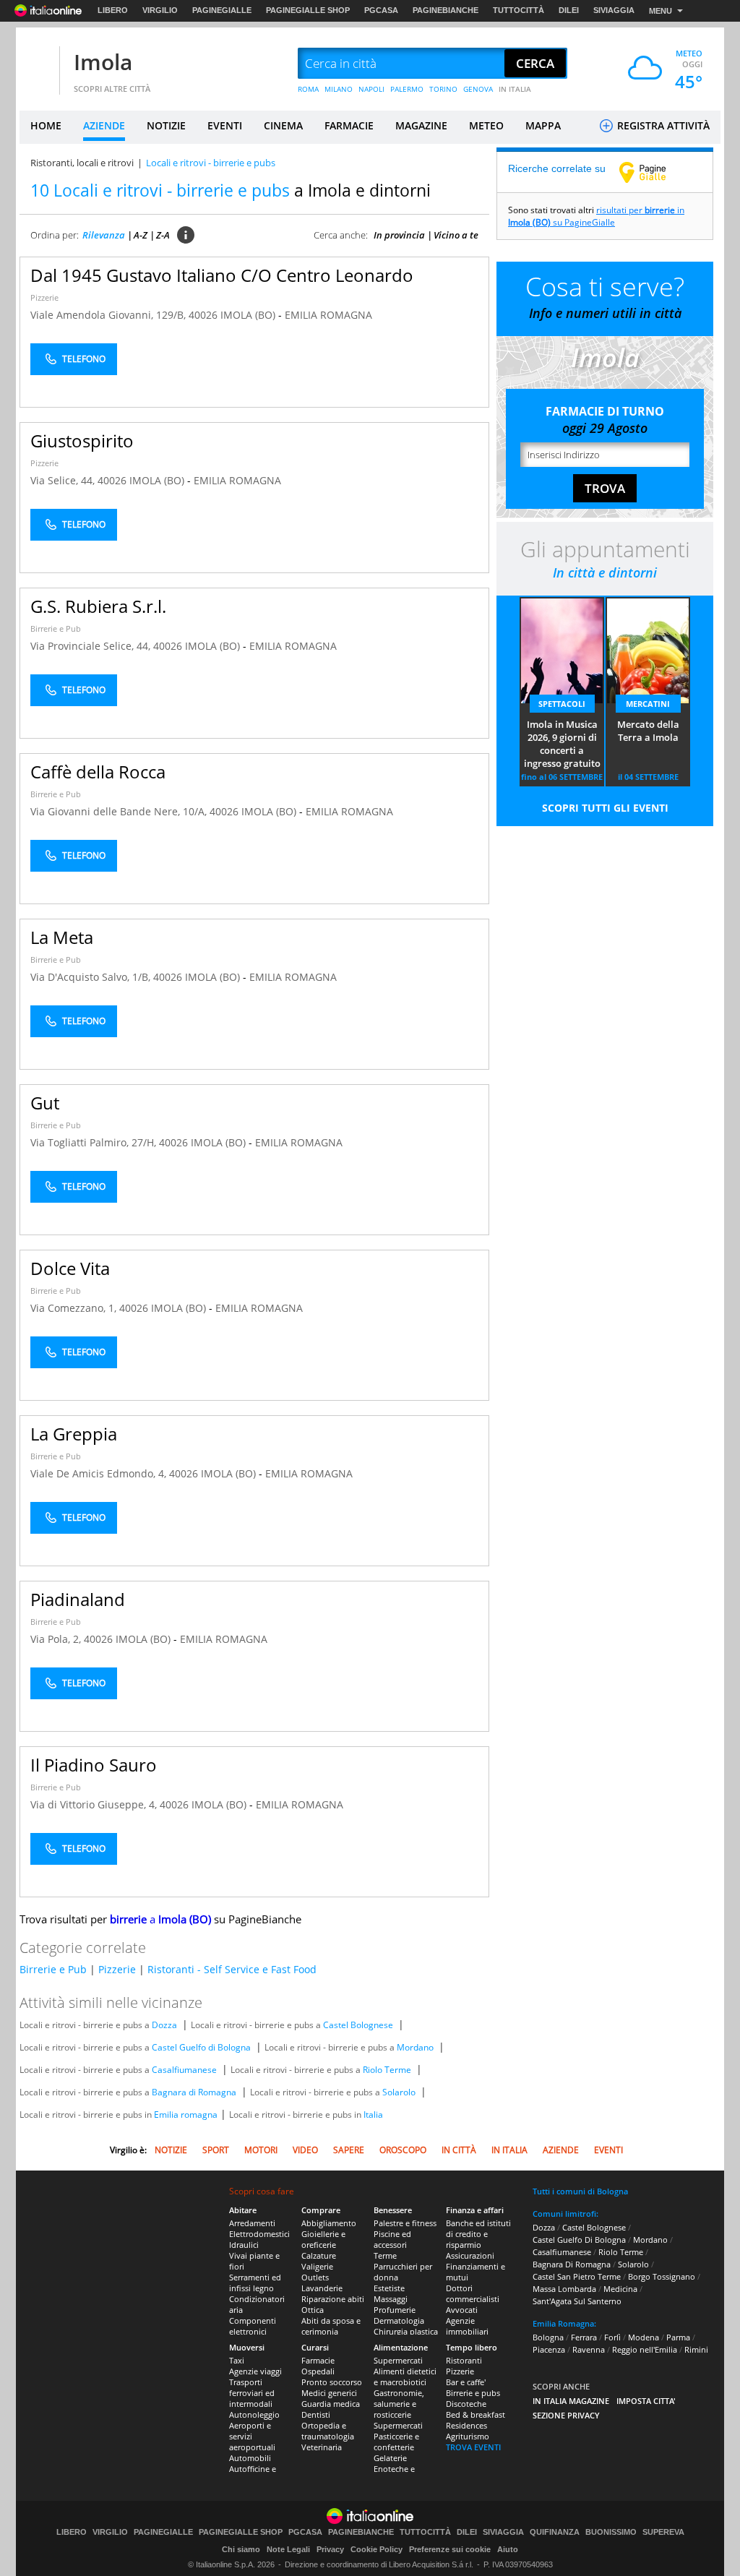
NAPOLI (371, 89)
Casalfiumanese (184, 2070)
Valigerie (317, 2266)
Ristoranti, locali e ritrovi (82, 163)
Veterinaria (322, 2447)
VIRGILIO (160, 10)
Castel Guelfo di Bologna (201, 2047)
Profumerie (395, 2310)
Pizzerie (44, 297)
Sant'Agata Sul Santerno (577, 2301)
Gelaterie (390, 2458)
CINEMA (283, 125)
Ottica (313, 2310)
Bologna (548, 2337)
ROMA (308, 89)
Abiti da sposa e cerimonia (331, 2326)
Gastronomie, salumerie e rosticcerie (399, 2404)
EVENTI (225, 125)
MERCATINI (648, 704)
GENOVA (478, 89)
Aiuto (508, 2549)
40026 (203, 315)
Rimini (696, 2349)
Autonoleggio (254, 2414)
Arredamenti (252, 2223)
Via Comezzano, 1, (75, 1308)
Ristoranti (464, 2360)
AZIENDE (104, 125)
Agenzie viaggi (255, 2371)
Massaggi (391, 2299)
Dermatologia (399, 2320)
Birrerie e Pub (56, 628)
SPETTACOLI (562, 704)
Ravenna (589, 2349)
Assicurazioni (470, 2255)
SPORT (216, 2150)
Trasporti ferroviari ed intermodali (252, 2393)
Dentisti (316, 2414)
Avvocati (462, 2310)
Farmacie (318, 2360)
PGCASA (381, 10)
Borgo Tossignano (662, 2276)
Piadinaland (78, 1599)
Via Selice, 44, (64, 480)
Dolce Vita (70, 1268)
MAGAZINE (421, 125)
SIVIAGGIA (614, 10)
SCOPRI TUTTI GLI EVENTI (605, 808)
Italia (373, 2115)
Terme (385, 2255)
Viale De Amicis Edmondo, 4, (100, 1473)
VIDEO (305, 2150)
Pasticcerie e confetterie (396, 2442)
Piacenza (549, 2349)
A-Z (141, 235)
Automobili (250, 2458)
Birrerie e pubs (473, 2393)
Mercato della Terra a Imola (648, 731)
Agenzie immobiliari (467, 2326)
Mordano (415, 2047)
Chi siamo (241, 2549)
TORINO (443, 89)
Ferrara (584, 2337)
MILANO (339, 89)
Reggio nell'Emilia (645, 2349)
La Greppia (74, 1434)
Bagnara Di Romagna (572, 2264)
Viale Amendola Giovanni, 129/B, (109, 315)
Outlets (315, 2277)
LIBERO (113, 10)
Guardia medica (331, 2404)
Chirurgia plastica (406, 2331)
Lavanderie (322, 2288)
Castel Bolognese (358, 2025)
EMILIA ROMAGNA (328, 315)
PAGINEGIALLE (222, 10)
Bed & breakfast (476, 2414)
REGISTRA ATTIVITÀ (662, 125)
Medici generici (329, 2393)
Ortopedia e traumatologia (328, 2431)
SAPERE (349, 2150)
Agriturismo (468, 2436)
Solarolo (399, 2092)
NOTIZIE (166, 125)
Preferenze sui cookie (450, 2549)
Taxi (237, 2360)
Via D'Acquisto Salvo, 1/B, (92, 977)
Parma (678, 2337)
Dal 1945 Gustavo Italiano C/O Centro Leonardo (222, 275)
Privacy (330, 2549)
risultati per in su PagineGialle (596, 216)
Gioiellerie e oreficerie (323, 2239)
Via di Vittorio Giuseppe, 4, (95, 1804)
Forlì (612, 2337)
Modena (644, 2337)
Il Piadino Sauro (94, 1765)
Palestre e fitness (405, 2223)
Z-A (163, 235)
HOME (46, 125)
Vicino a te (456, 235)
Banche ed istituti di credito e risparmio (478, 2234)
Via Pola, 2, (57, 1639)
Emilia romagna (186, 2115)
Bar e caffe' (466, 2382)
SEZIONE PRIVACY (566, 2415)
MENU (661, 11)
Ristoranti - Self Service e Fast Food (232, 1969)
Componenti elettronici (253, 2326)
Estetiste (389, 2288)
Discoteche (466, 2404)
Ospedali (318, 2371)
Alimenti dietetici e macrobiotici (405, 2377)
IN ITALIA (515, 89)
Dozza (164, 2025)
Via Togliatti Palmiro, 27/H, (95, 1142)
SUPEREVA (663, 2532)
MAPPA (543, 125)
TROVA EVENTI (473, 2447)
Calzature (319, 2255)
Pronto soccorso (332, 2382)
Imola (103, 62)
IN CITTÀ (459, 2150)
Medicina (620, 2289)
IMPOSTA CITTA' (646, 2401)
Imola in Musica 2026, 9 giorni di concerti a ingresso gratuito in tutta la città (562, 744)
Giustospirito (82, 441)
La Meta (62, 937)
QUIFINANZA (555, 2532)
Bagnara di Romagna (194, 2092)
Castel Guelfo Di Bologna (579, 2240)
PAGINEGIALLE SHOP (308, 10)
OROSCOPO (403, 2150)
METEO (486, 125)
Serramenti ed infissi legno (255, 2283)
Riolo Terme (387, 2070)
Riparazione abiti (333, 2299)
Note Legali (288, 2549)
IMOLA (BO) (249, 315)
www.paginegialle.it (653, 172)
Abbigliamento (329, 2223)
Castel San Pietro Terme (577, 2276)
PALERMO (407, 89)
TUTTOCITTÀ (519, 10)
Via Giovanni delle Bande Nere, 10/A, (120, 811)
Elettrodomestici (259, 2234)
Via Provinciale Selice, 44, (92, 646)
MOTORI (261, 2150)
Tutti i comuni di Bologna (580, 2191)
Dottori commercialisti (473, 2293)
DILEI (569, 10)
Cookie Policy (377, 2549)
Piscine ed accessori (392, 2239)
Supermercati (398, 2360)
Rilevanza (104, 235)
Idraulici (244, 2245)
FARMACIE (349, 125)
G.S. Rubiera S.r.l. (98, 606)
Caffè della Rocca (98, 772)
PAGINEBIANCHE (446, 10)
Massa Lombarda (564, 2289)
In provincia (399, 235)
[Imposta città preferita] (38, 64)
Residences (466, 2425)
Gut (45, 1103)
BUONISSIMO (611, 2532)
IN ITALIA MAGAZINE (571, 2401)
